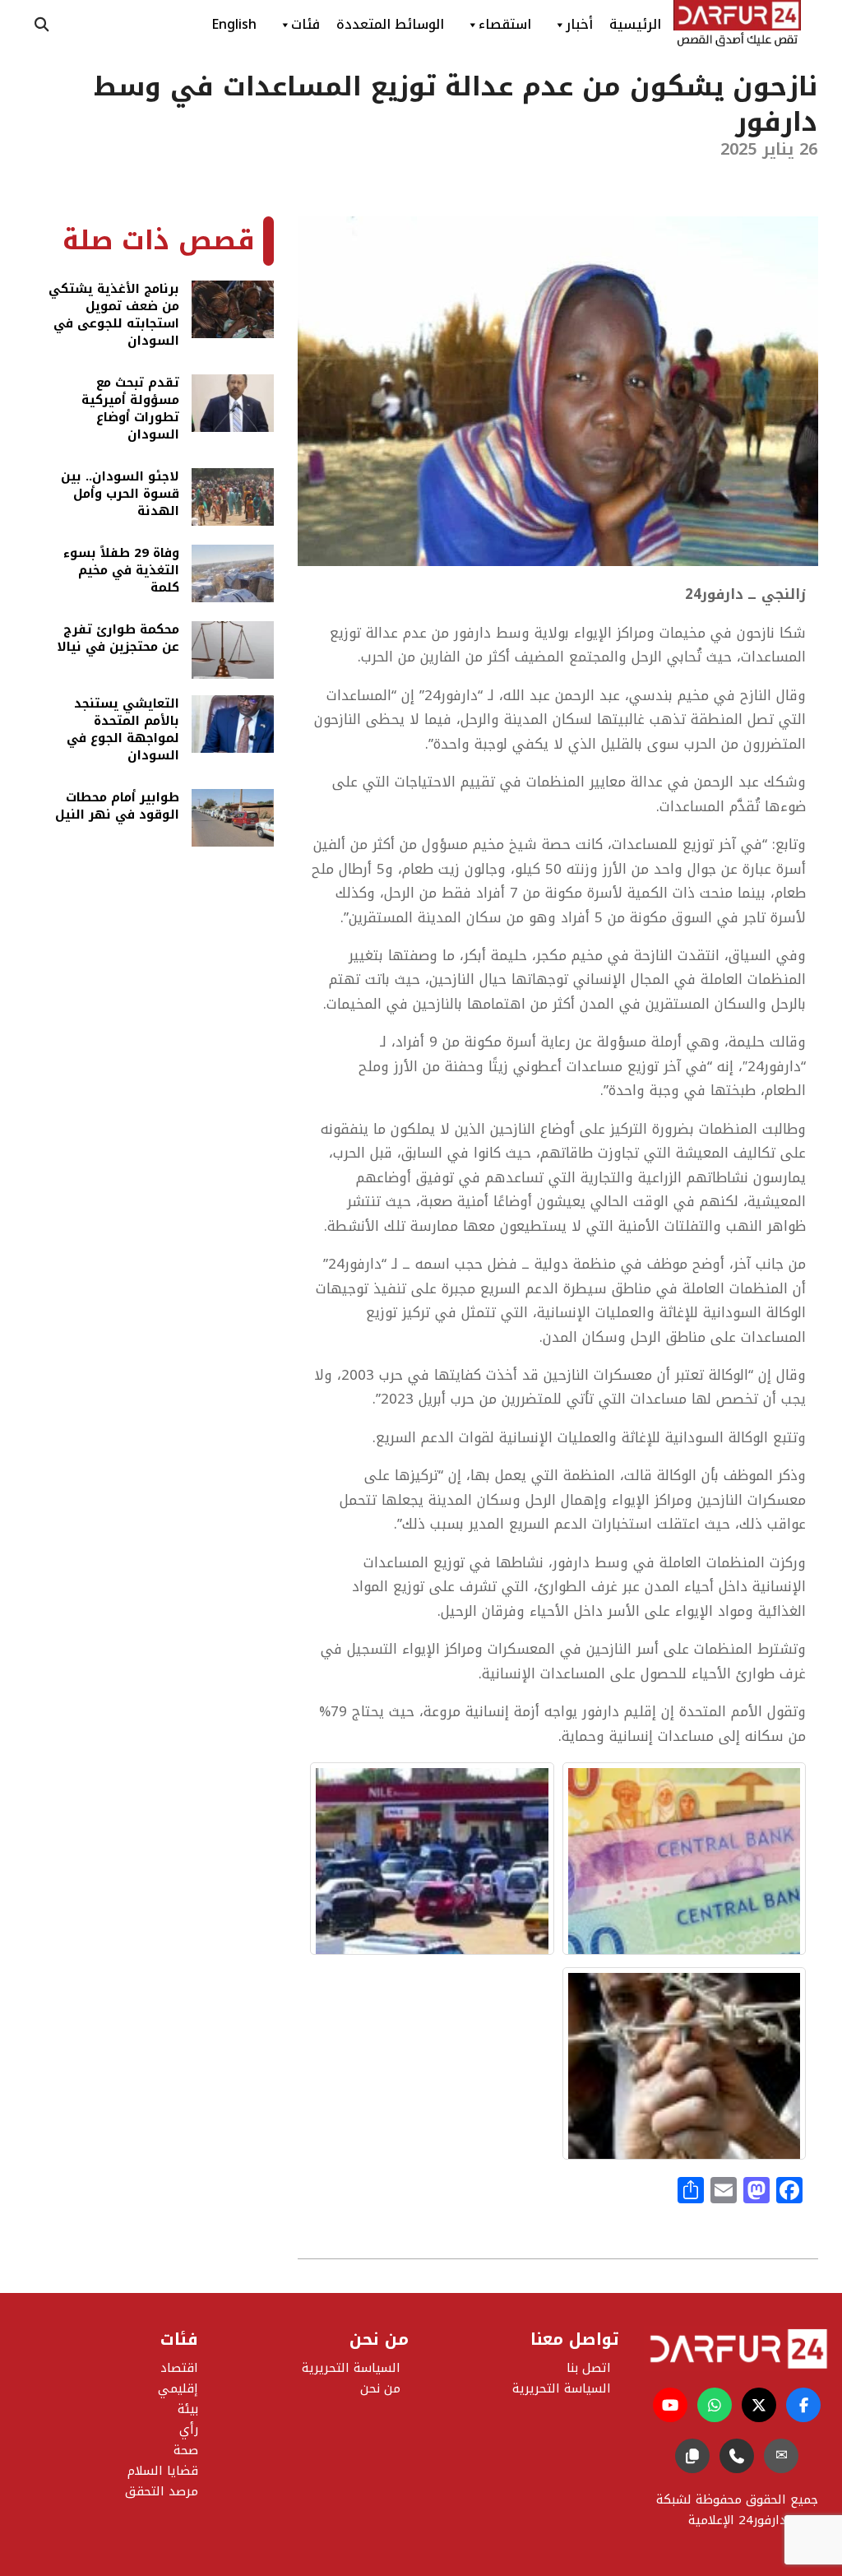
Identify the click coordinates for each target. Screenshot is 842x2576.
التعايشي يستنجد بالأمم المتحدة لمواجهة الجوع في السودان (123, 730)
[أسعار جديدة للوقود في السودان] (432, 1859)
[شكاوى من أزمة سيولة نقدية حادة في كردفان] (684, 1859)
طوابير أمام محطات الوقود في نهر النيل (117, 808)
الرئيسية (635, 24)
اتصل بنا (589, 2368)
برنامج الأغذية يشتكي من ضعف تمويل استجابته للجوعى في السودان (114, 315)
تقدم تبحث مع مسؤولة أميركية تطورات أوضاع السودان (130, 409)
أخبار (579, 24)
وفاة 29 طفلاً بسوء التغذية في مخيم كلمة (121, 571)
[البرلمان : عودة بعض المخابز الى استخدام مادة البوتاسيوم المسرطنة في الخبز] (684, 2063)
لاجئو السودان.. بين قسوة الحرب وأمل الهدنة (120, 494)
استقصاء (505, 24)
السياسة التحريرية (351, 2368)
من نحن (380, 2388)
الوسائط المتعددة (390, 24)
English (234, 24)
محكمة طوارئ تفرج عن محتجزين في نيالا (118, 640)
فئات (305, 24)
